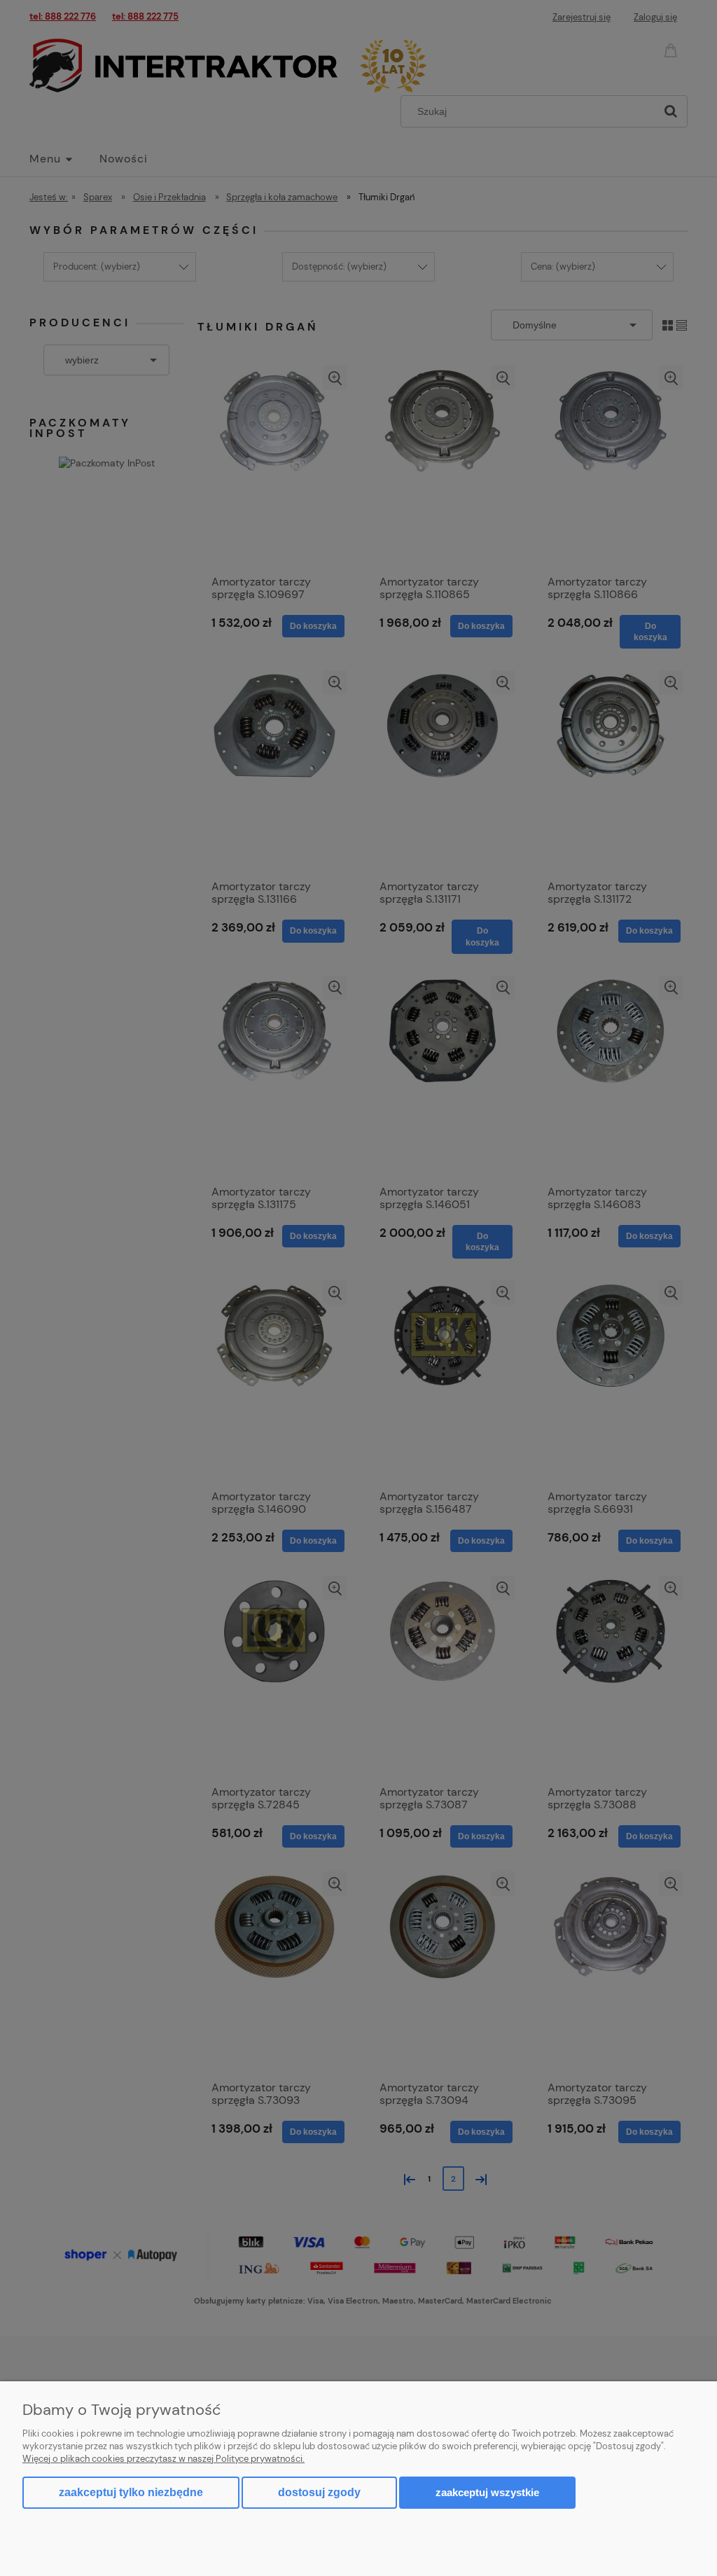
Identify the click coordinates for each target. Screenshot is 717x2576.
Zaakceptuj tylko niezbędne (131, 2492)
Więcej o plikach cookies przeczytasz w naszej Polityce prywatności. (163, 2459)
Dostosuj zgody (319, 2492)
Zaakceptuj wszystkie (487, 2492)
